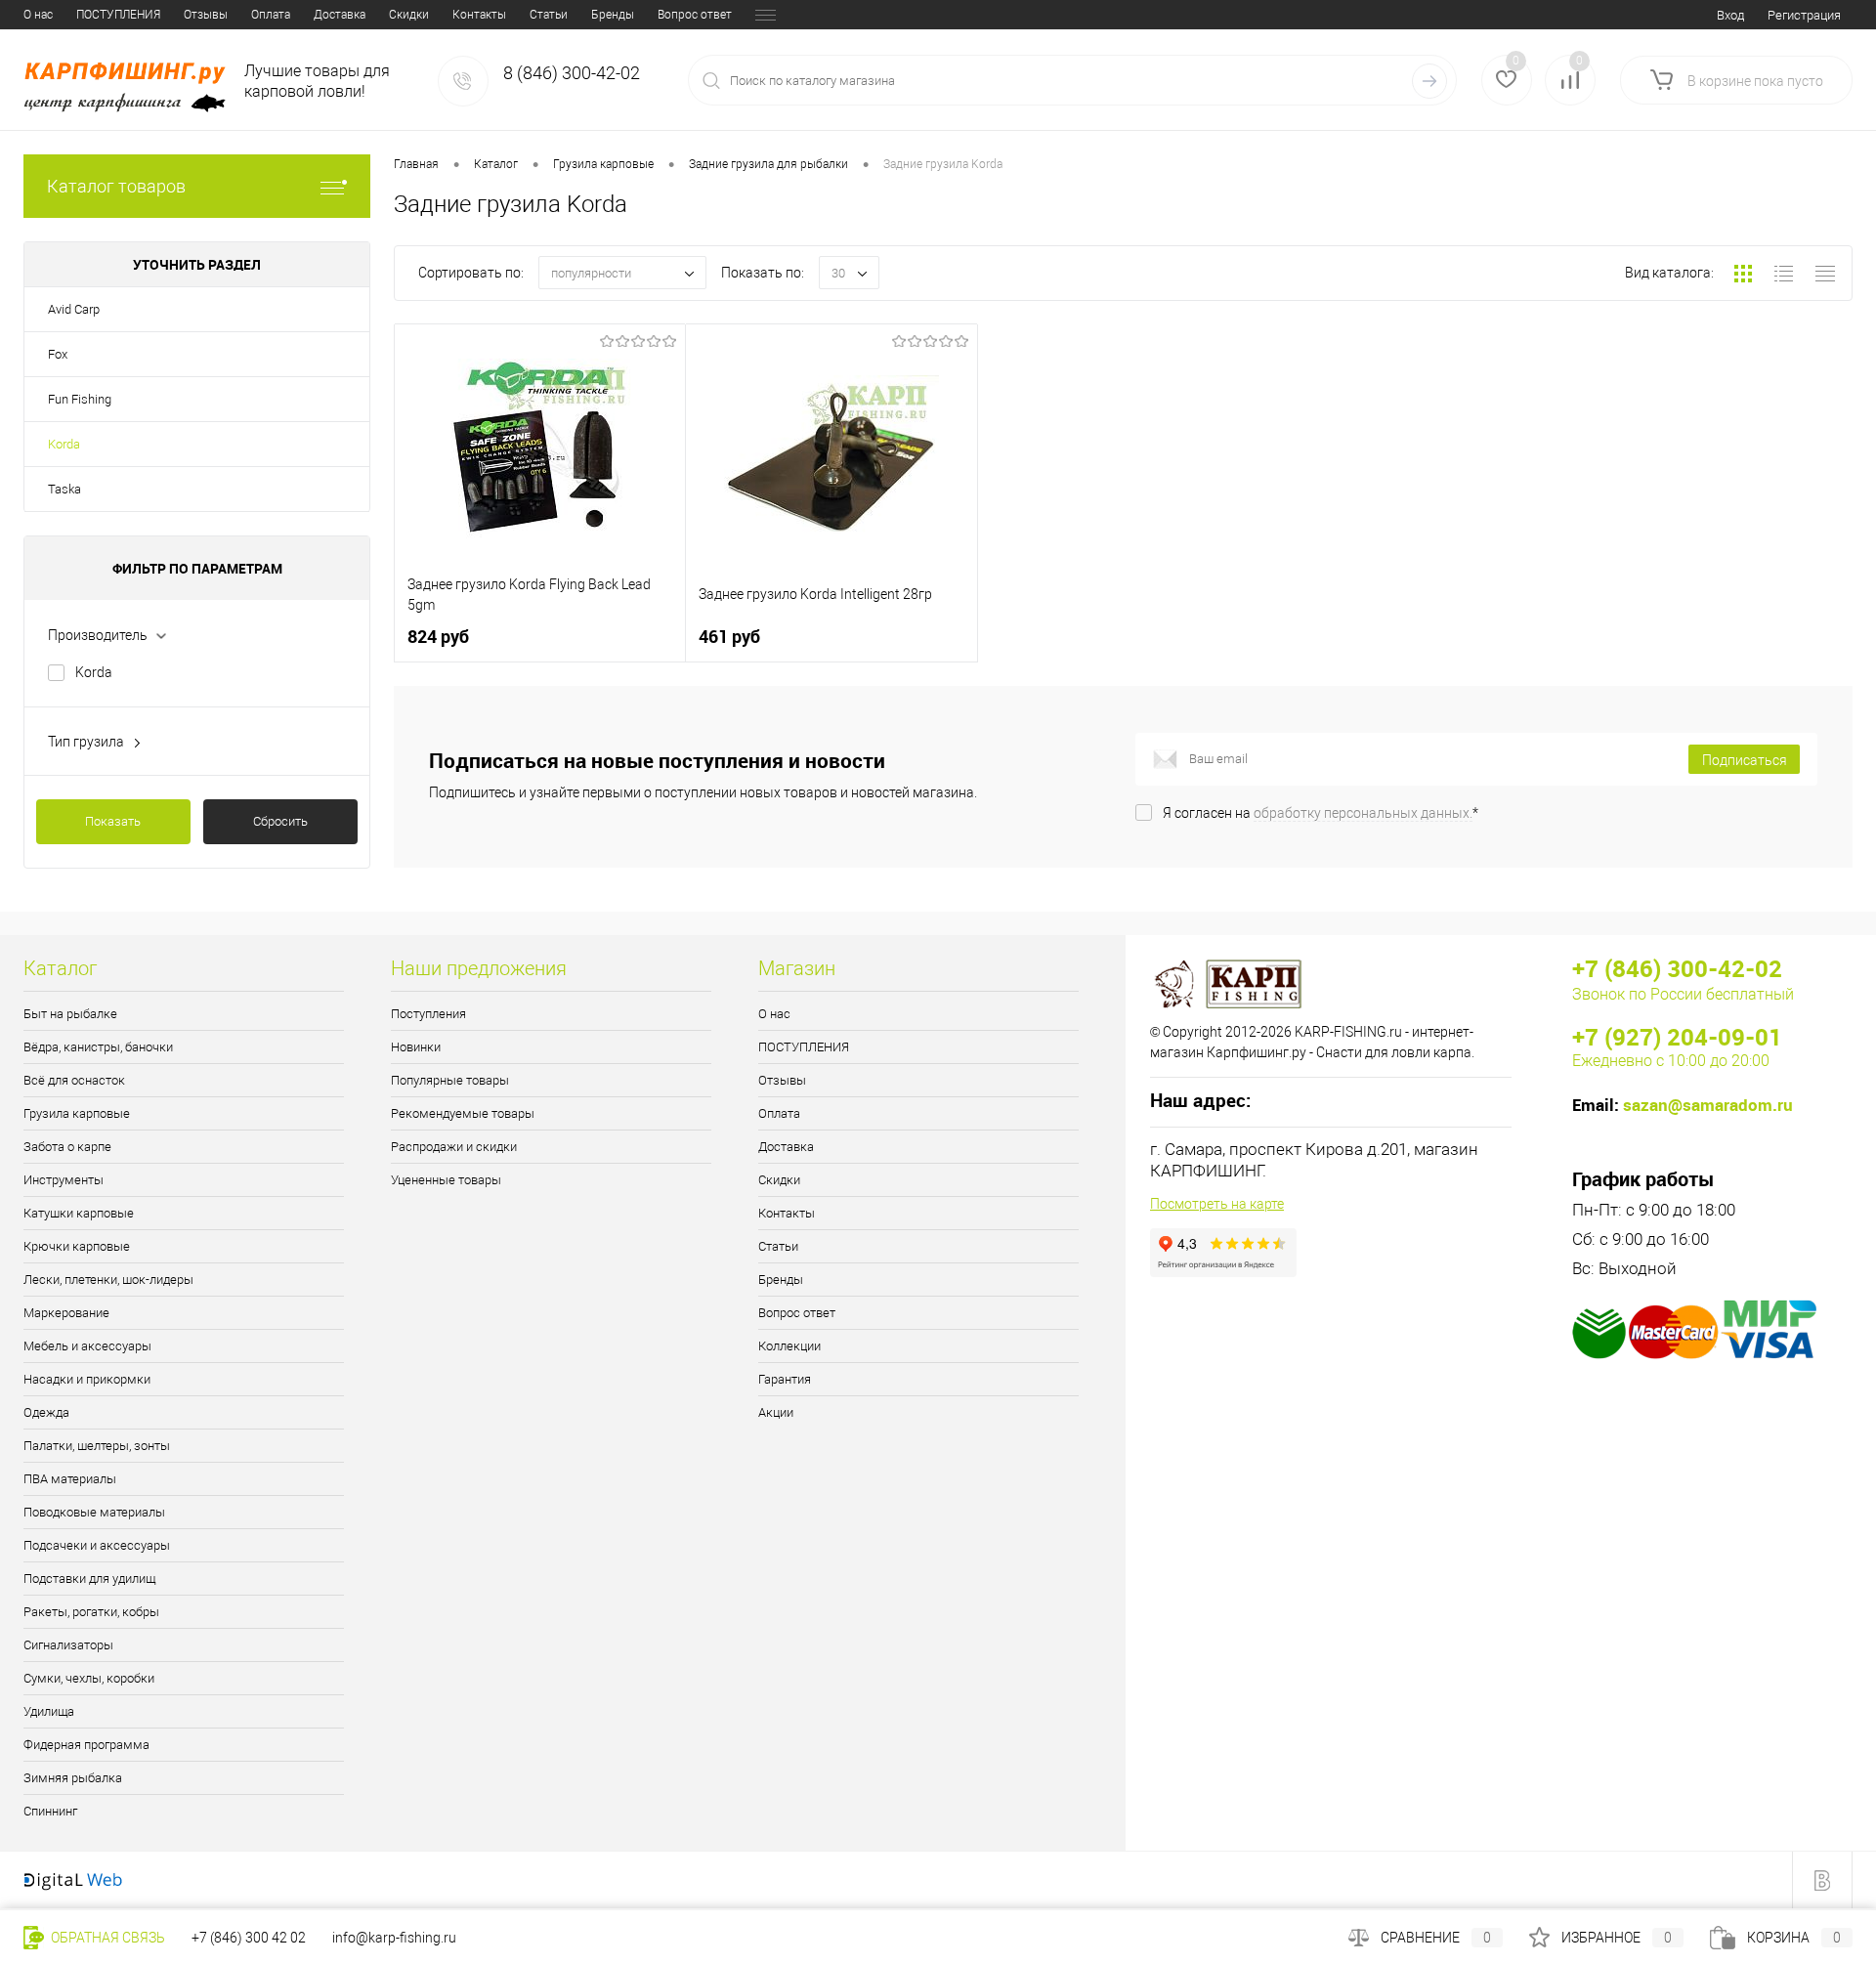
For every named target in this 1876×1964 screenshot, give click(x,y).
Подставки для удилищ (89, 1579)
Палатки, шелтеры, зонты (97, 1446)
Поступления (428, 1014)
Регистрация (1804, 15)
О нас (38, 15)
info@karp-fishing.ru (394, 1938)
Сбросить (280, 821)
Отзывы (206, 15)
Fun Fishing (80, 399)
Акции (776, 1412)
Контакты (479, 15)
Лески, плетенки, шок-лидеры (108, 1280)
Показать (113, 821)
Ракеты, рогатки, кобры (91, 1612)
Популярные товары (450, 1080)
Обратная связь (107, 1938)
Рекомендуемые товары (463, 1113)
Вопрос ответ (695, 15)
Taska (64, 489)
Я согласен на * (1321, 813)
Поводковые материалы (94, 1512)
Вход (1730, 15)
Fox (58, 354)
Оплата (271, 15)
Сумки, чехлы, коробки (89, 1678)
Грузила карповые (77, 1113)
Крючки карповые (77, 1246)
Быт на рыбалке (70, 1014)
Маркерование (66, 1313)
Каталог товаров (116, 186)
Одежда (46, 1412)
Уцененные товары (446, 1180)
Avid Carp (74, 309)
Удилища (49, 1711)
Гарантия (785, 1379)
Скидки (409, 15)
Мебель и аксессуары (87, 1346)
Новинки (416, 1047)
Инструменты (64, 1180)
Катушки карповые (79, 1213)
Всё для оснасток (74, 1080)
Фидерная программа (86, 1745)
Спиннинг (50, 1811)
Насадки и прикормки (87, 1379)
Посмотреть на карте (1217, 1204)
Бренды (613, 15)
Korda (64, 444)
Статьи (549, 15)
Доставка (340, 15)
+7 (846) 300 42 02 (249, 1938)
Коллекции (789, 1346)
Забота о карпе (67, 1147)
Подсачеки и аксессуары (97, 1545)
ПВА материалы (70, 1479)
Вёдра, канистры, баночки (98, 1047)
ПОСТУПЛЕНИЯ (118, 15)
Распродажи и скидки (454, 1147)
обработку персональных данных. (1363, 813)
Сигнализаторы (68, 1645)
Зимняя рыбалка (73, 1778)
